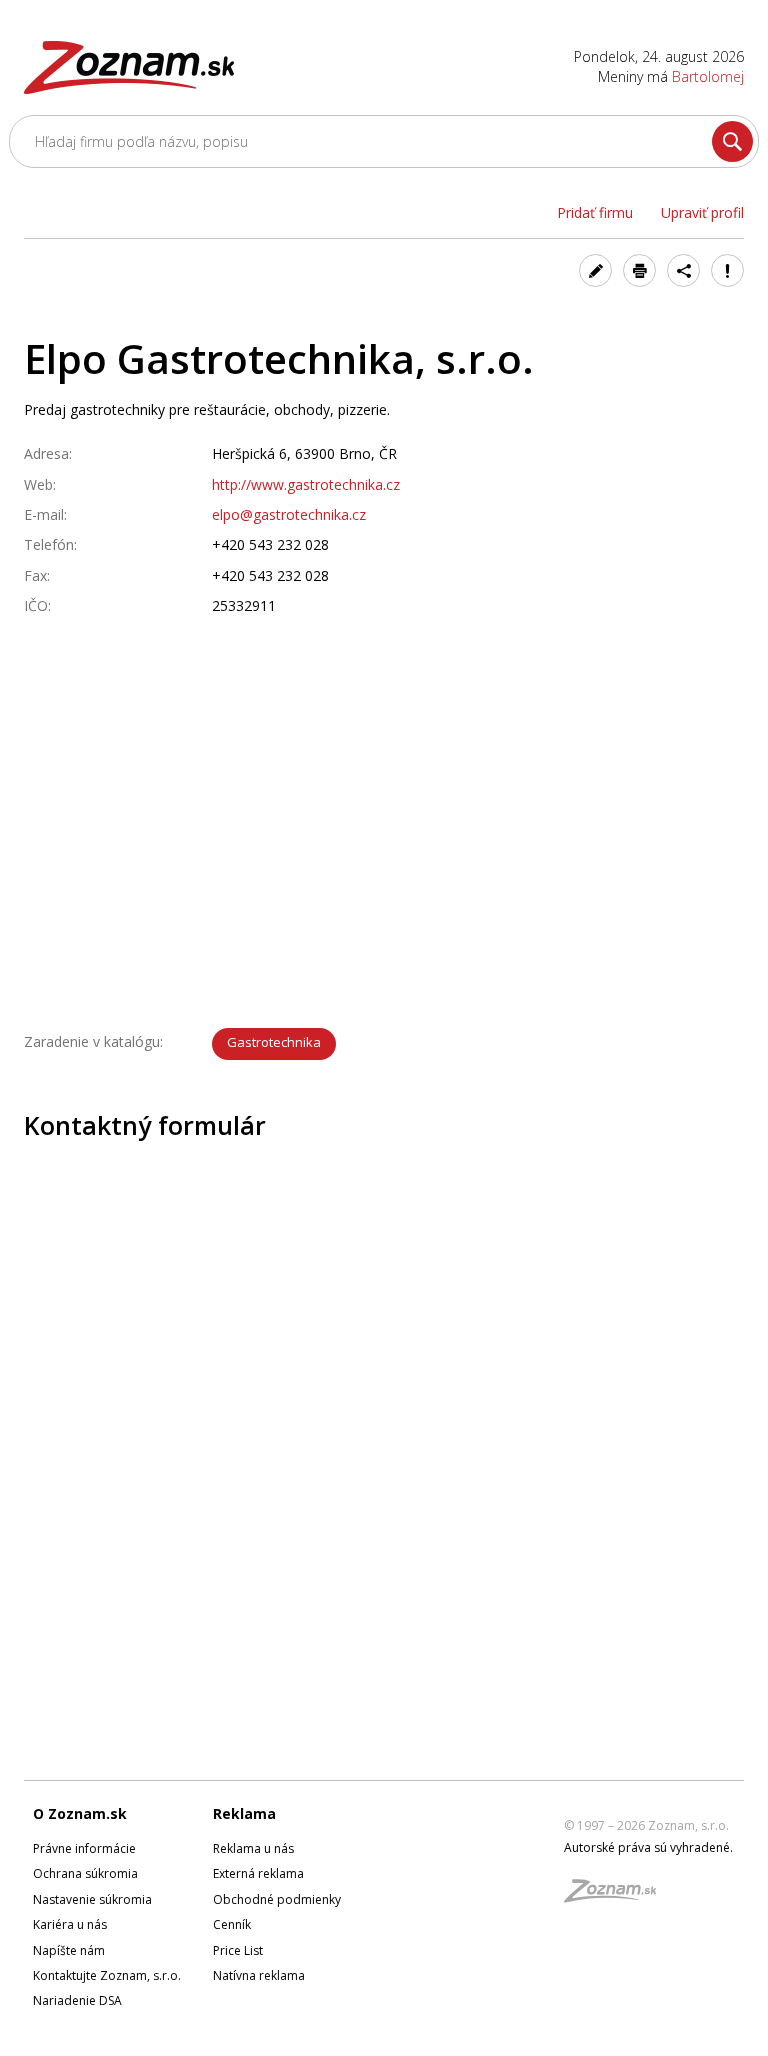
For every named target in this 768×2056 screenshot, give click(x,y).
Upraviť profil (702, 212)
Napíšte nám (69, 1950)
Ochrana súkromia (85, 1873)
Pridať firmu (595, 212)
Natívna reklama (259, 1975)
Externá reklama (258, 1873)
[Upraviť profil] (595, 270)
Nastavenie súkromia (92, 1899)
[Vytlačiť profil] (639, 270)
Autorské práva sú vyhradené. (648, 1847)
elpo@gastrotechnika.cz (289, 514)
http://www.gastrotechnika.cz (306, 484)
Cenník (232, 1924)
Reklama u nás (253, 1848)
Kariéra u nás (70, 1924)
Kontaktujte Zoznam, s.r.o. (107, 1975)
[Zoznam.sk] (617, 1896)
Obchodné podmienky (277, 1899)
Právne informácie (84, 1848)
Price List (238, 1950)
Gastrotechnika (274, 1042)
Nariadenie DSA (77, 2000)
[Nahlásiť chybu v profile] (727, 270)
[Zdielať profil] (683, 270)
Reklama (244, 1813)
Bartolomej (708, 76)
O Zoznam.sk (80, 1813)
